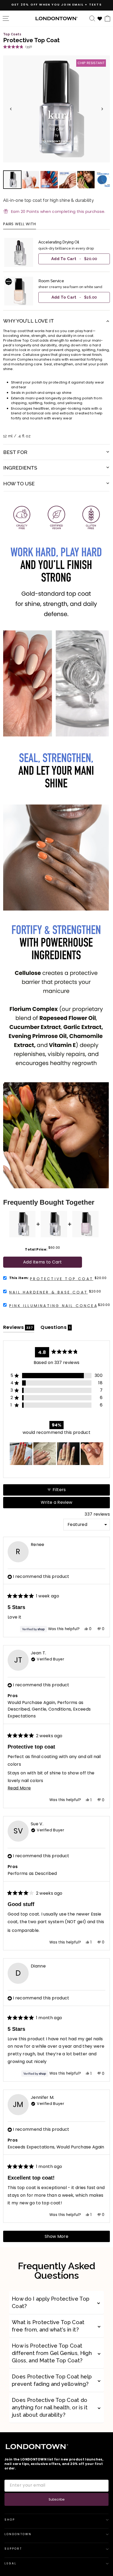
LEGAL (11, 2563)
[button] (17, 47)
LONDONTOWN (18, 2534)
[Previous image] (11, 109)
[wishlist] (100, 18)
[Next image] (102, 109)
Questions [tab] (56, 1328)
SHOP (10, 2520)
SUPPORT (13, 2549)
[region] (56, 272)
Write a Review (66, 1504)
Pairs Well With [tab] (20, 224)
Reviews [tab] (19, 1328)
